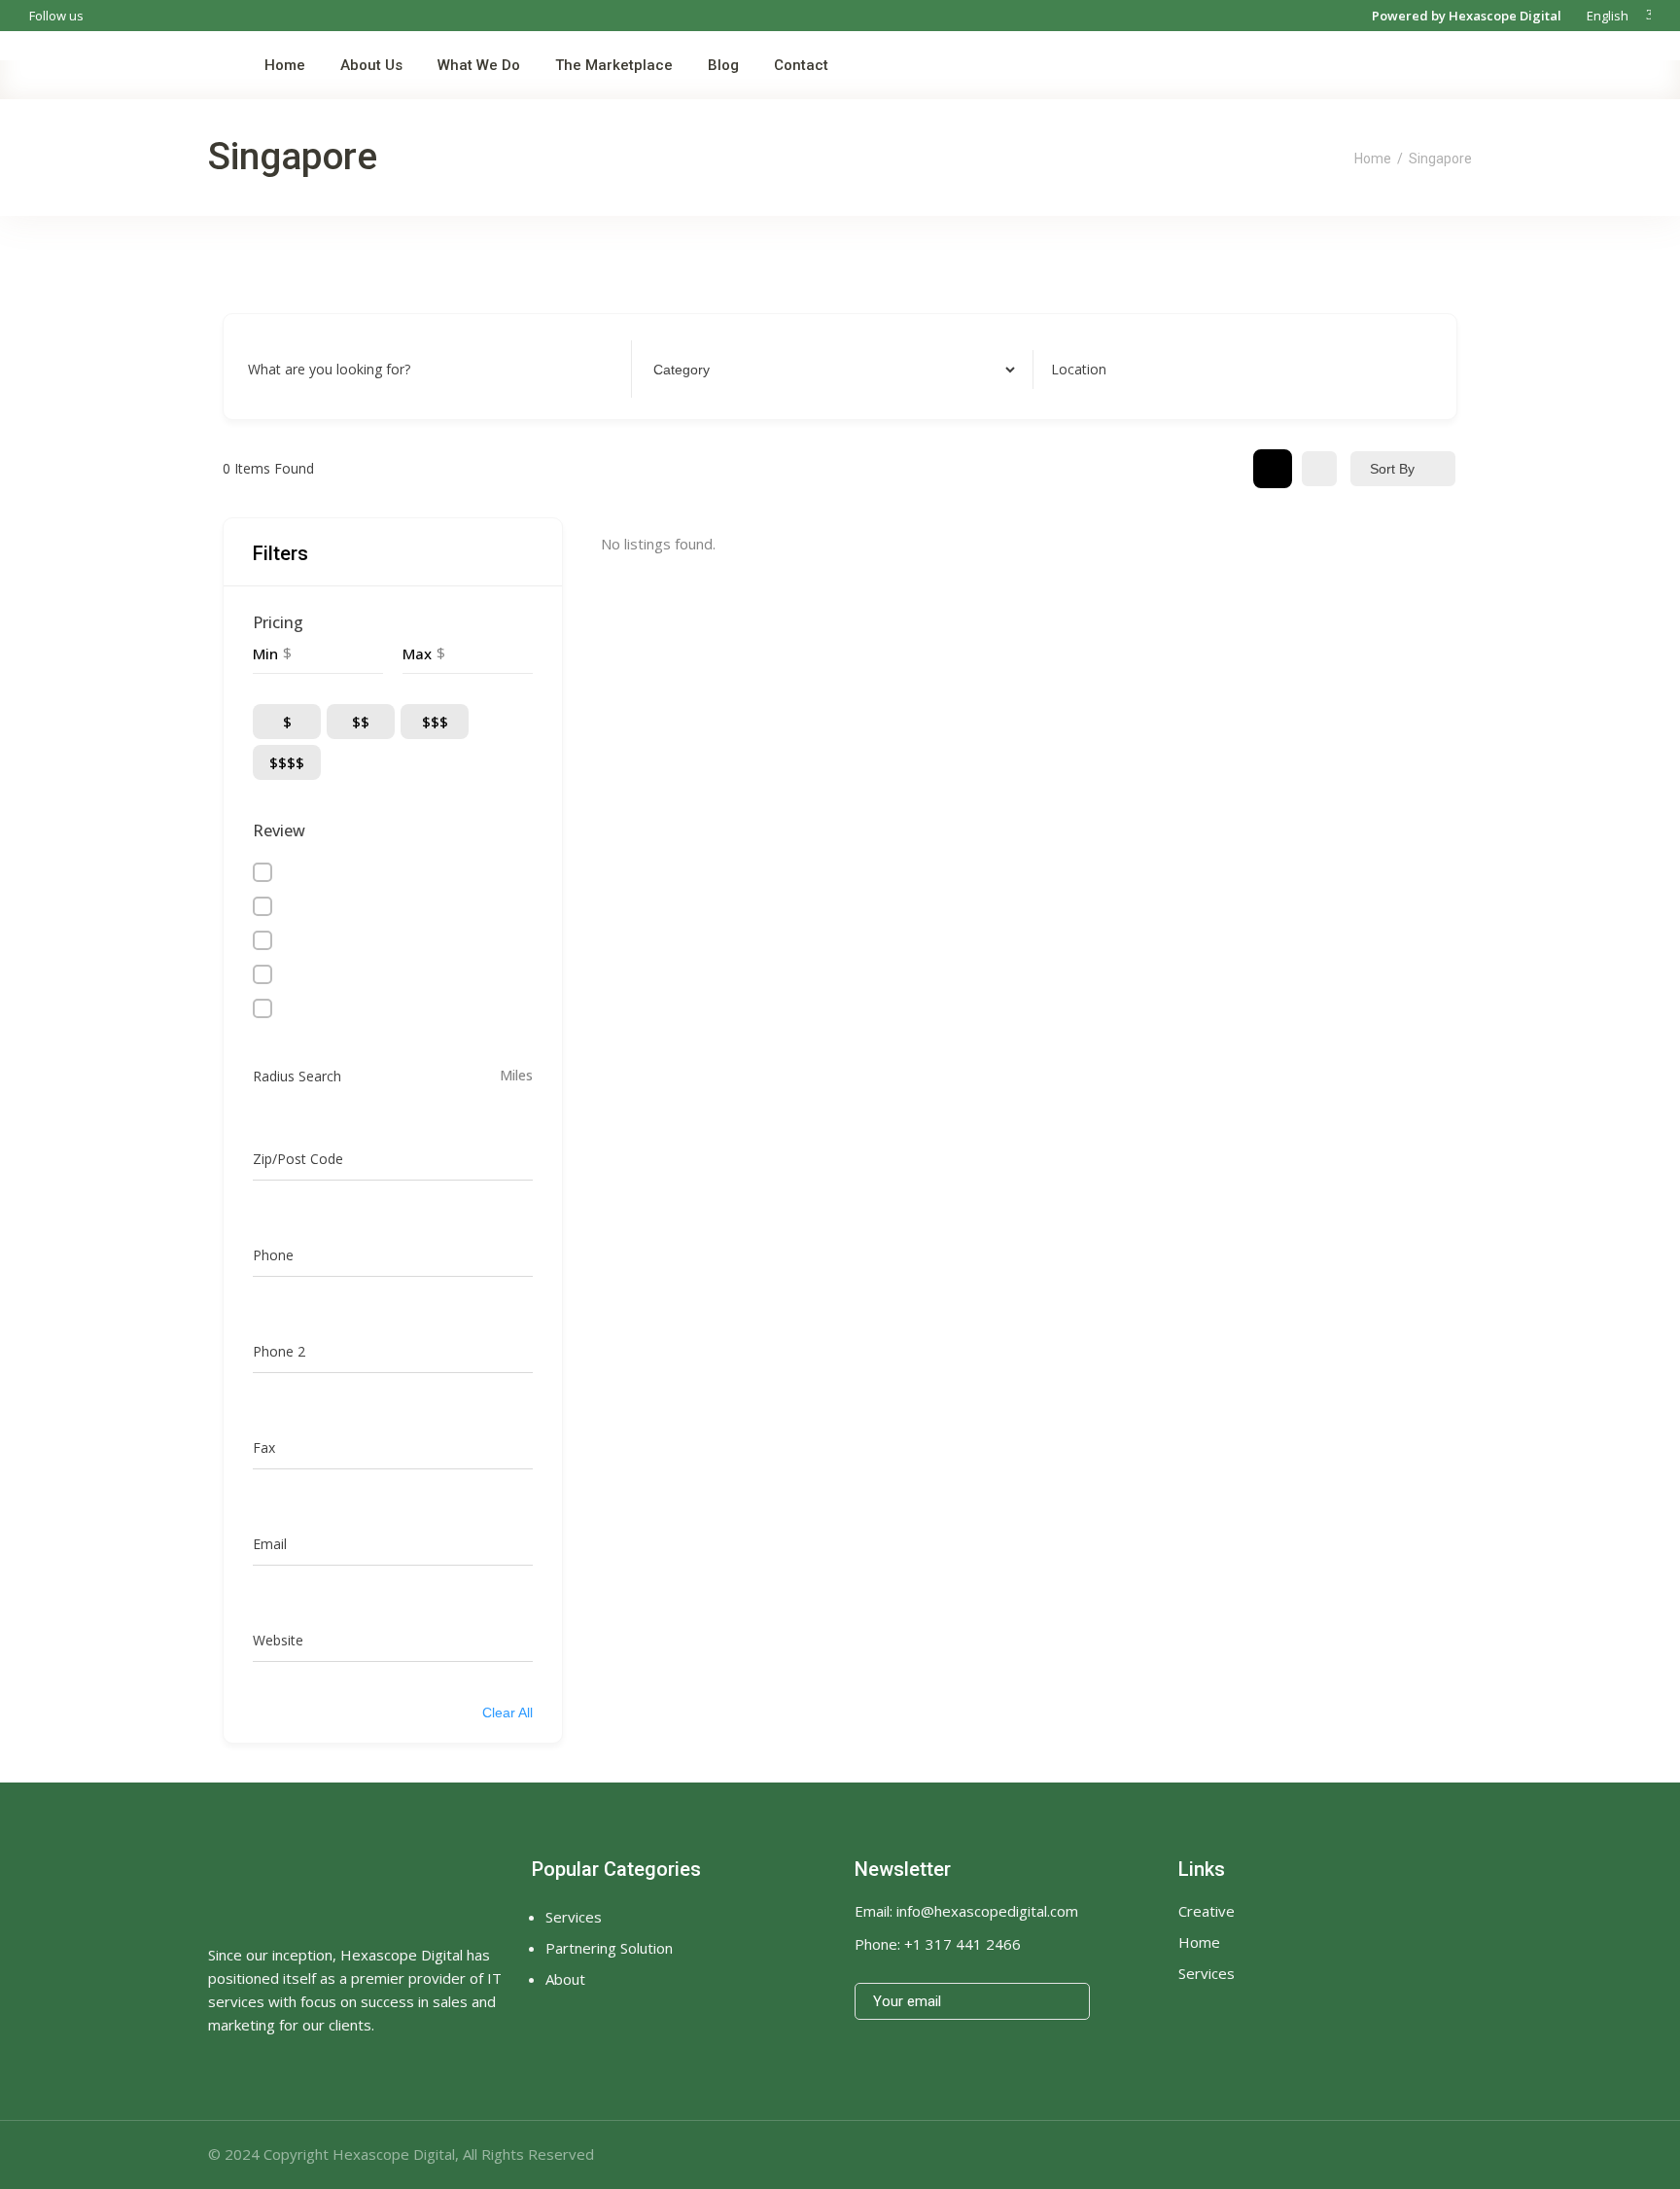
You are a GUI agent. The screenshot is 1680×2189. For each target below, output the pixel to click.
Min (265, 653)
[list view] (1319, 469)
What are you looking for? (329, 369)
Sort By (1392, 469)
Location (1079, 369)
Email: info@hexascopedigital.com (966, 1911)
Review (279, 830)
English (1606, 16)
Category (678, 369)
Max (417, 653)
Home (1373, 159)
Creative (1207, 1911)
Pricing (278, 622)
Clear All (507, 1712)
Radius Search (297, 1076)
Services (1207, 1973)
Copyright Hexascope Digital (359, 2154)
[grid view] (1273, 469)
